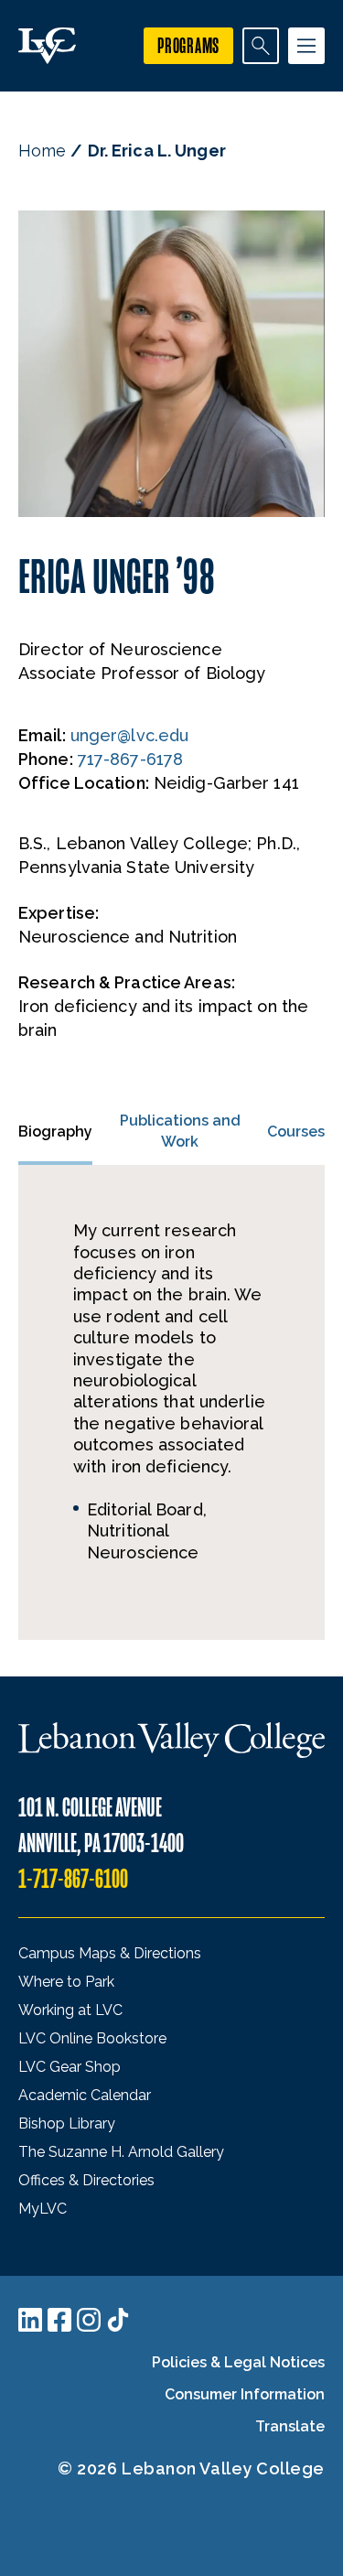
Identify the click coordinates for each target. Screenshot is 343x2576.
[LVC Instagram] (89, 2320)
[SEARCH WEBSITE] (261, 46)
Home (42, 151)
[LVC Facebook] (59, 2320)
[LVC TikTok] (118, 2320)
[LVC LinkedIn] (30, 2320)
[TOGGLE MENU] (306, 46)
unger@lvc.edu (129, 735)
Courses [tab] (296, 1132)
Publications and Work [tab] (180, 1131)
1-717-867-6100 (73, 1879)
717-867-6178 (130, 759)
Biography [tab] (55, 1132)
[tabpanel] (171, 1402)
